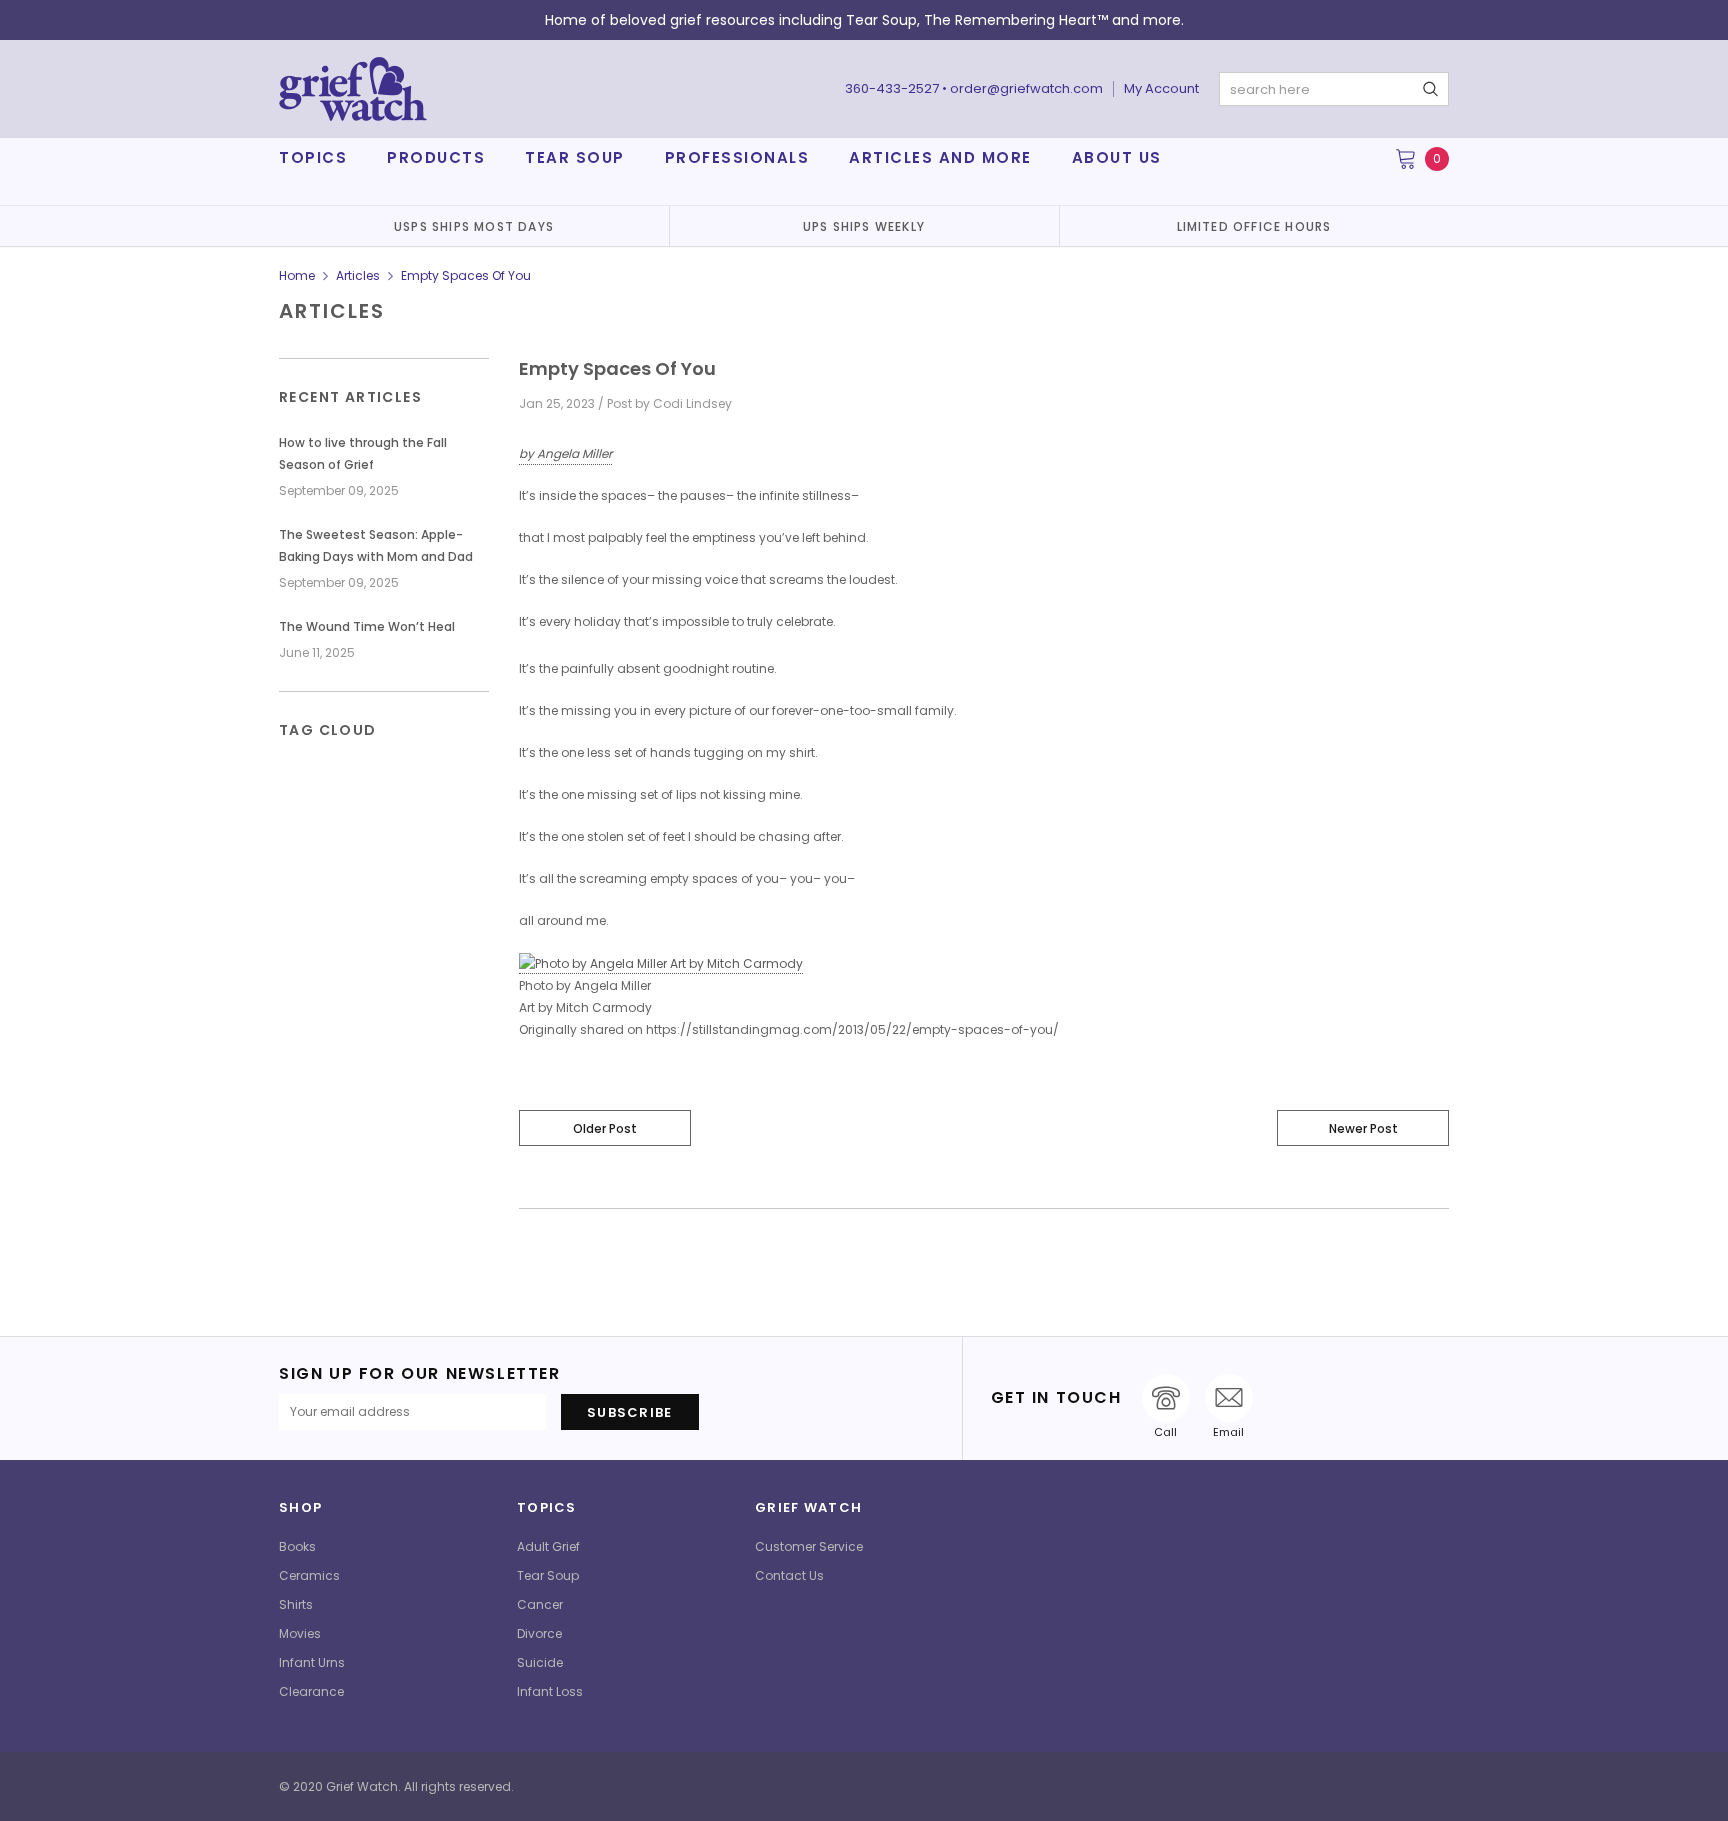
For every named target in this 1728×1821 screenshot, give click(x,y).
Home (297, 275)
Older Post (605, 1128)
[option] (474, 226)
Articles (358, 275)
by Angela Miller (565, 453)
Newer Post (1363, 1128)
